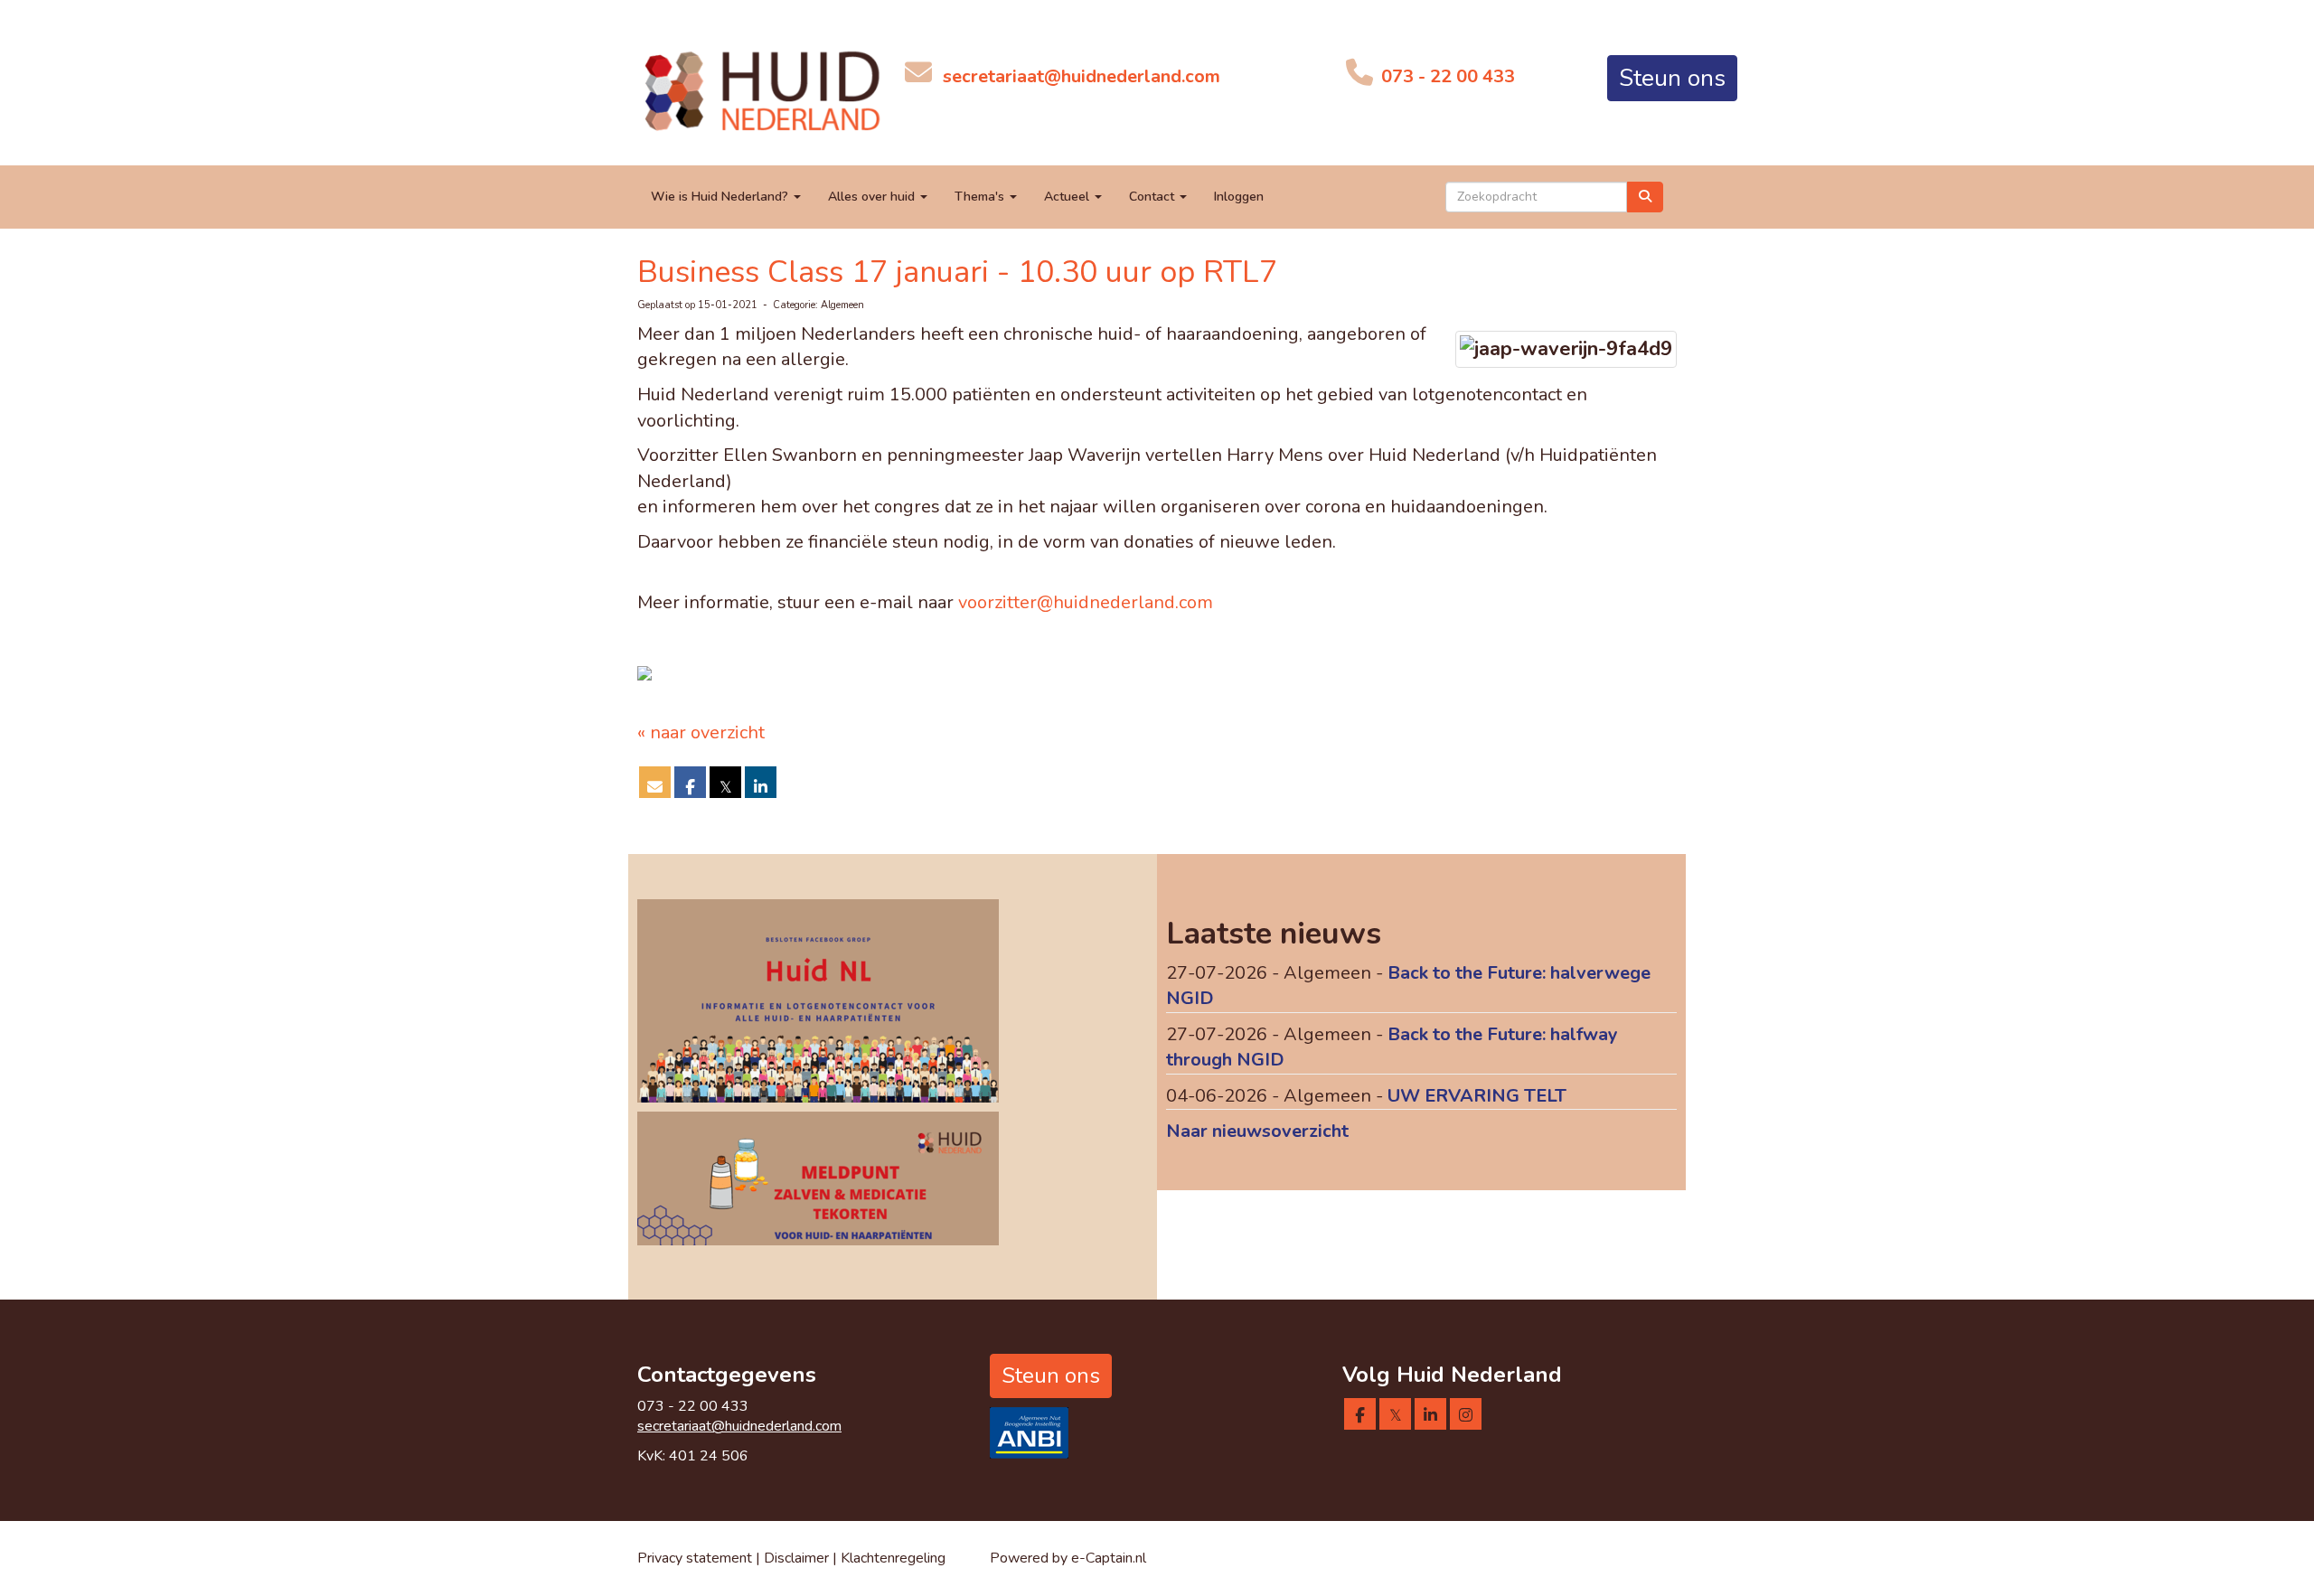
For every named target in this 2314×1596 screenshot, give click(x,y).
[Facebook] (1360, 1416)
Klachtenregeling (893, 1558)
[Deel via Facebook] (690, 787)
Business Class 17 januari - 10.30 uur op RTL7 (957, 272)
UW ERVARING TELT (1477, 1096)
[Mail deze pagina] (655, 787)
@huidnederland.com (1082, 76)
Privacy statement (695, 1558)
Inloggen (1239, 197)
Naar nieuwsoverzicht (1257, 1131)
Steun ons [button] (1672, 78)
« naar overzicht (701, 732)
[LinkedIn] (1430, 1416)
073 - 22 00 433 (1446, 76)
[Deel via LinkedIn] (761, 787)
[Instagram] (1466, 1416)
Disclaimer (798, 1558)
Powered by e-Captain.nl (1068, 1558)
